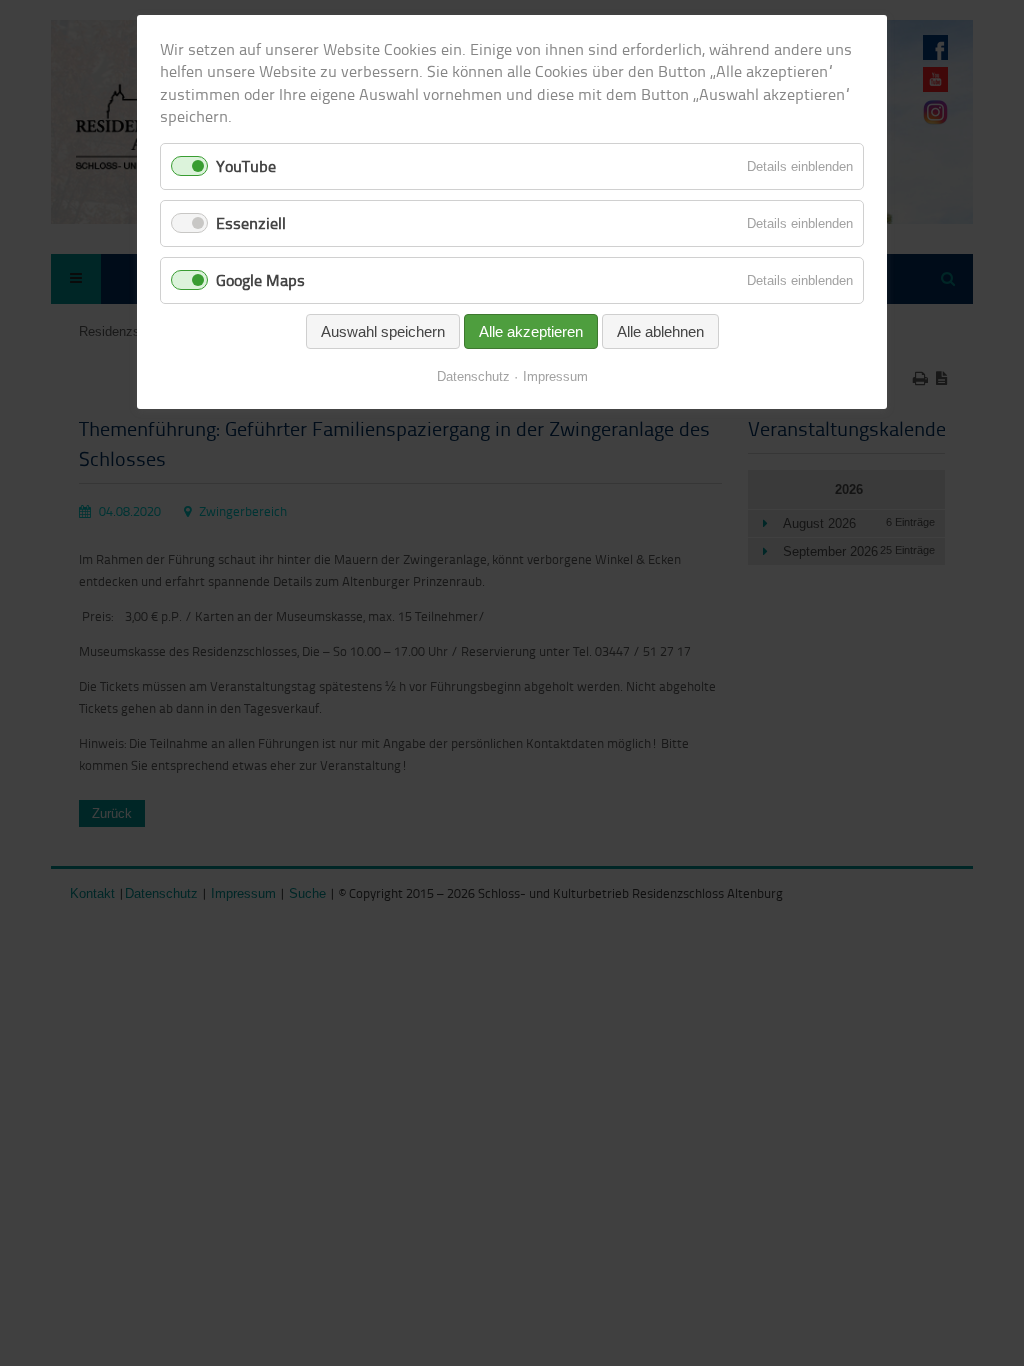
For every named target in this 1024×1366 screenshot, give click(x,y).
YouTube (246, 166)
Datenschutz (473, 376)
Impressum (555, 376)
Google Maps (260, 280)
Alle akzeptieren (531, 331)
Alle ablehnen (660, 331)
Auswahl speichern (383, 331)
